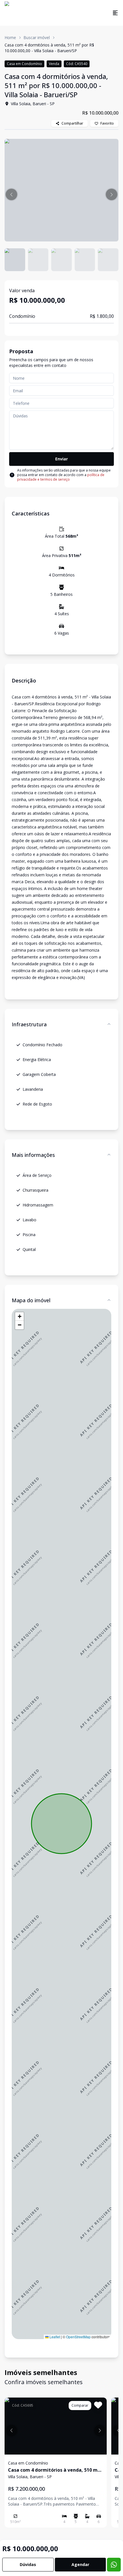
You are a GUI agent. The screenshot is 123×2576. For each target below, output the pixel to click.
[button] (11, 194)
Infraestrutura (29, 1024)
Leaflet (54, 2337)
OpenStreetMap (78, 2337)
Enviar (61, 459)
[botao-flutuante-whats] (114, 2565)
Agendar (80, 2564)
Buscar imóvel (37, 37)
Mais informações (33, 1155)
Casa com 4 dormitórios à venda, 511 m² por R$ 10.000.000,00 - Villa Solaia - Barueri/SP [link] (49, 48)
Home (10, 37)
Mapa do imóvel (31, 1300)
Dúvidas (28, 2564)
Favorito (107, 123)
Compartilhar (72, 123)
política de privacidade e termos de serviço (61, 477)
